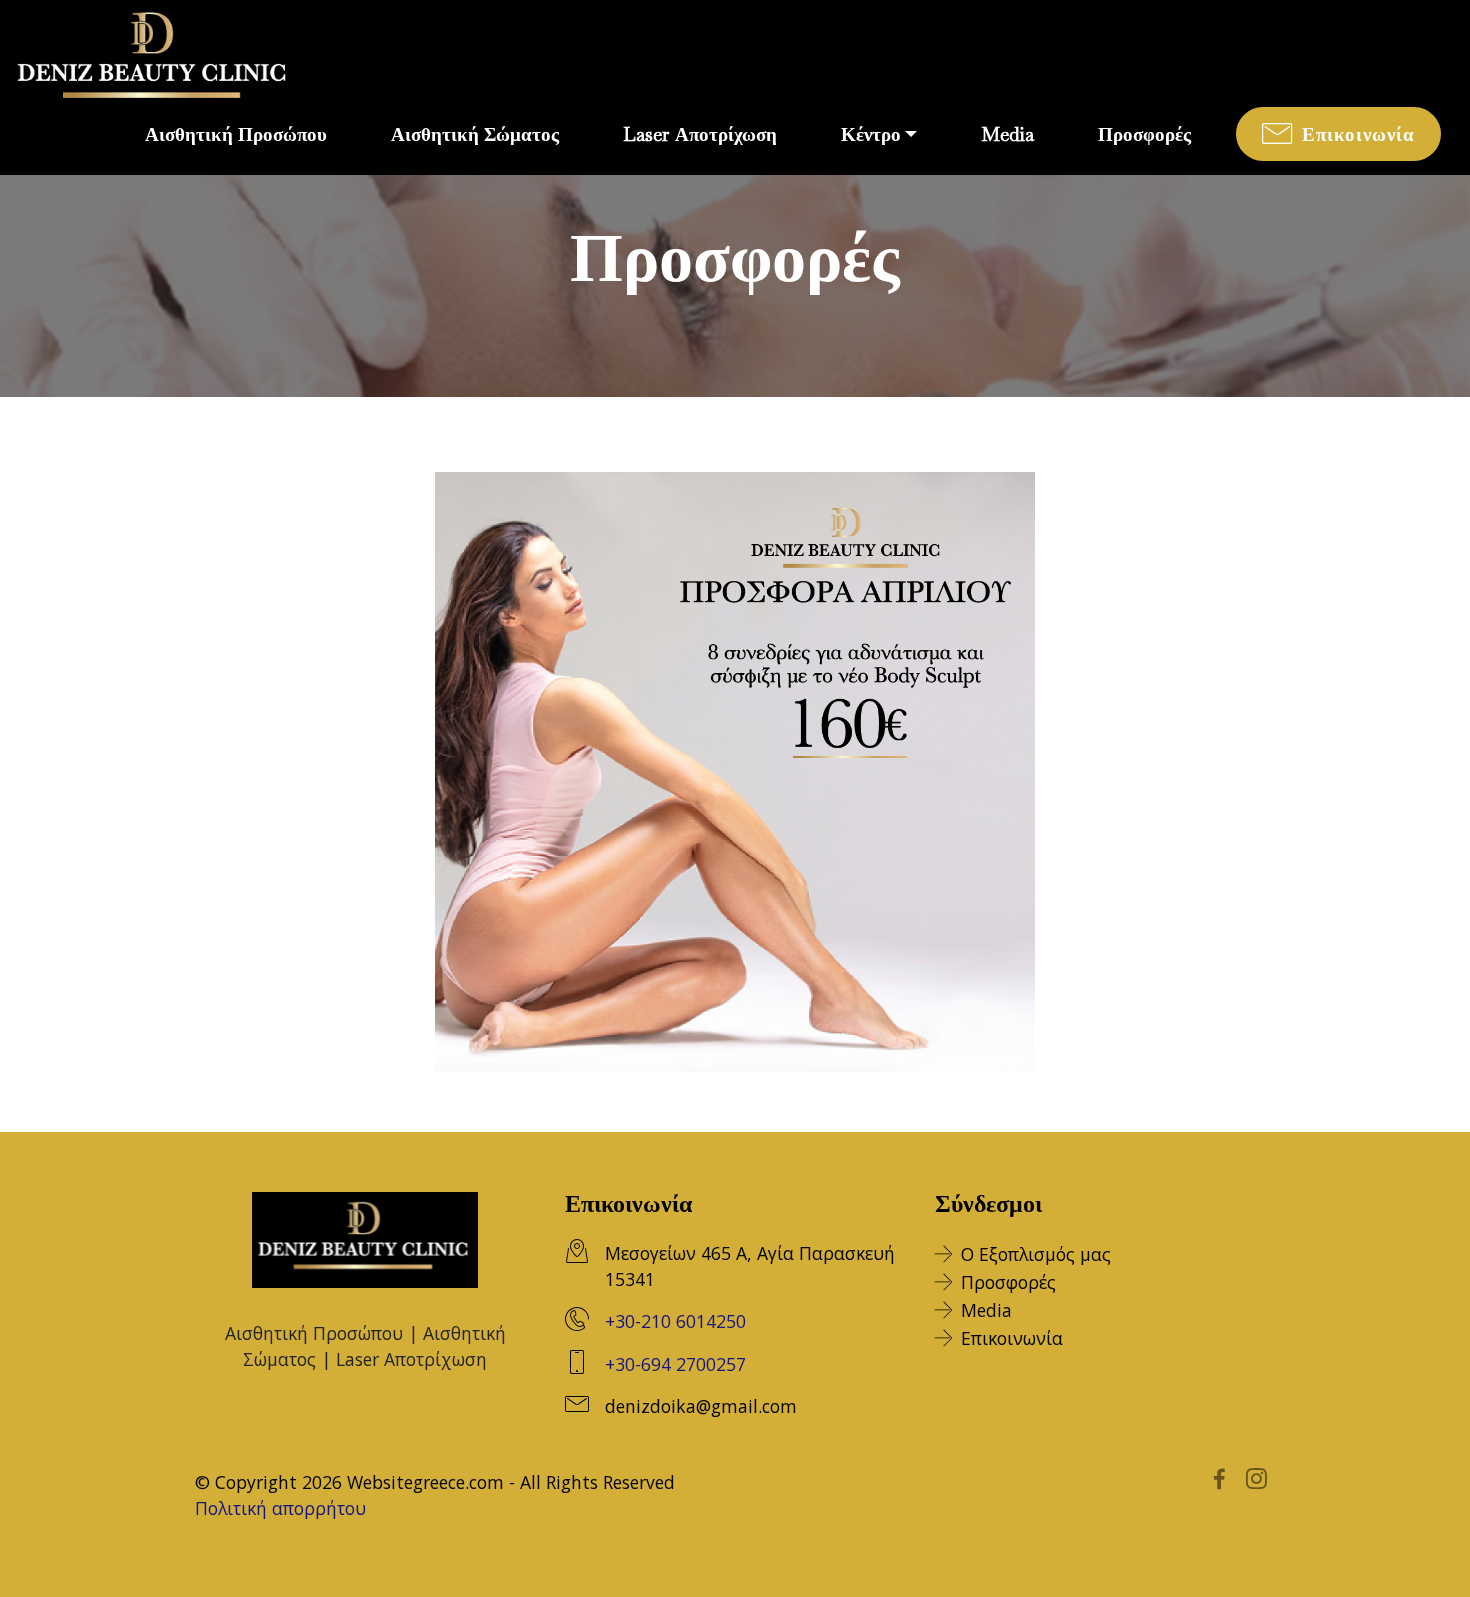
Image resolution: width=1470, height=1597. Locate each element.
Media (986, 1310)
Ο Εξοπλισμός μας (1036, 1254)
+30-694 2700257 (675, 1364)
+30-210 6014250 (675, 1321)
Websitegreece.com (425, 1482)
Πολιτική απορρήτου (280, 1508)
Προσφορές (1008, 1282)
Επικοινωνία (1012, 1338)
